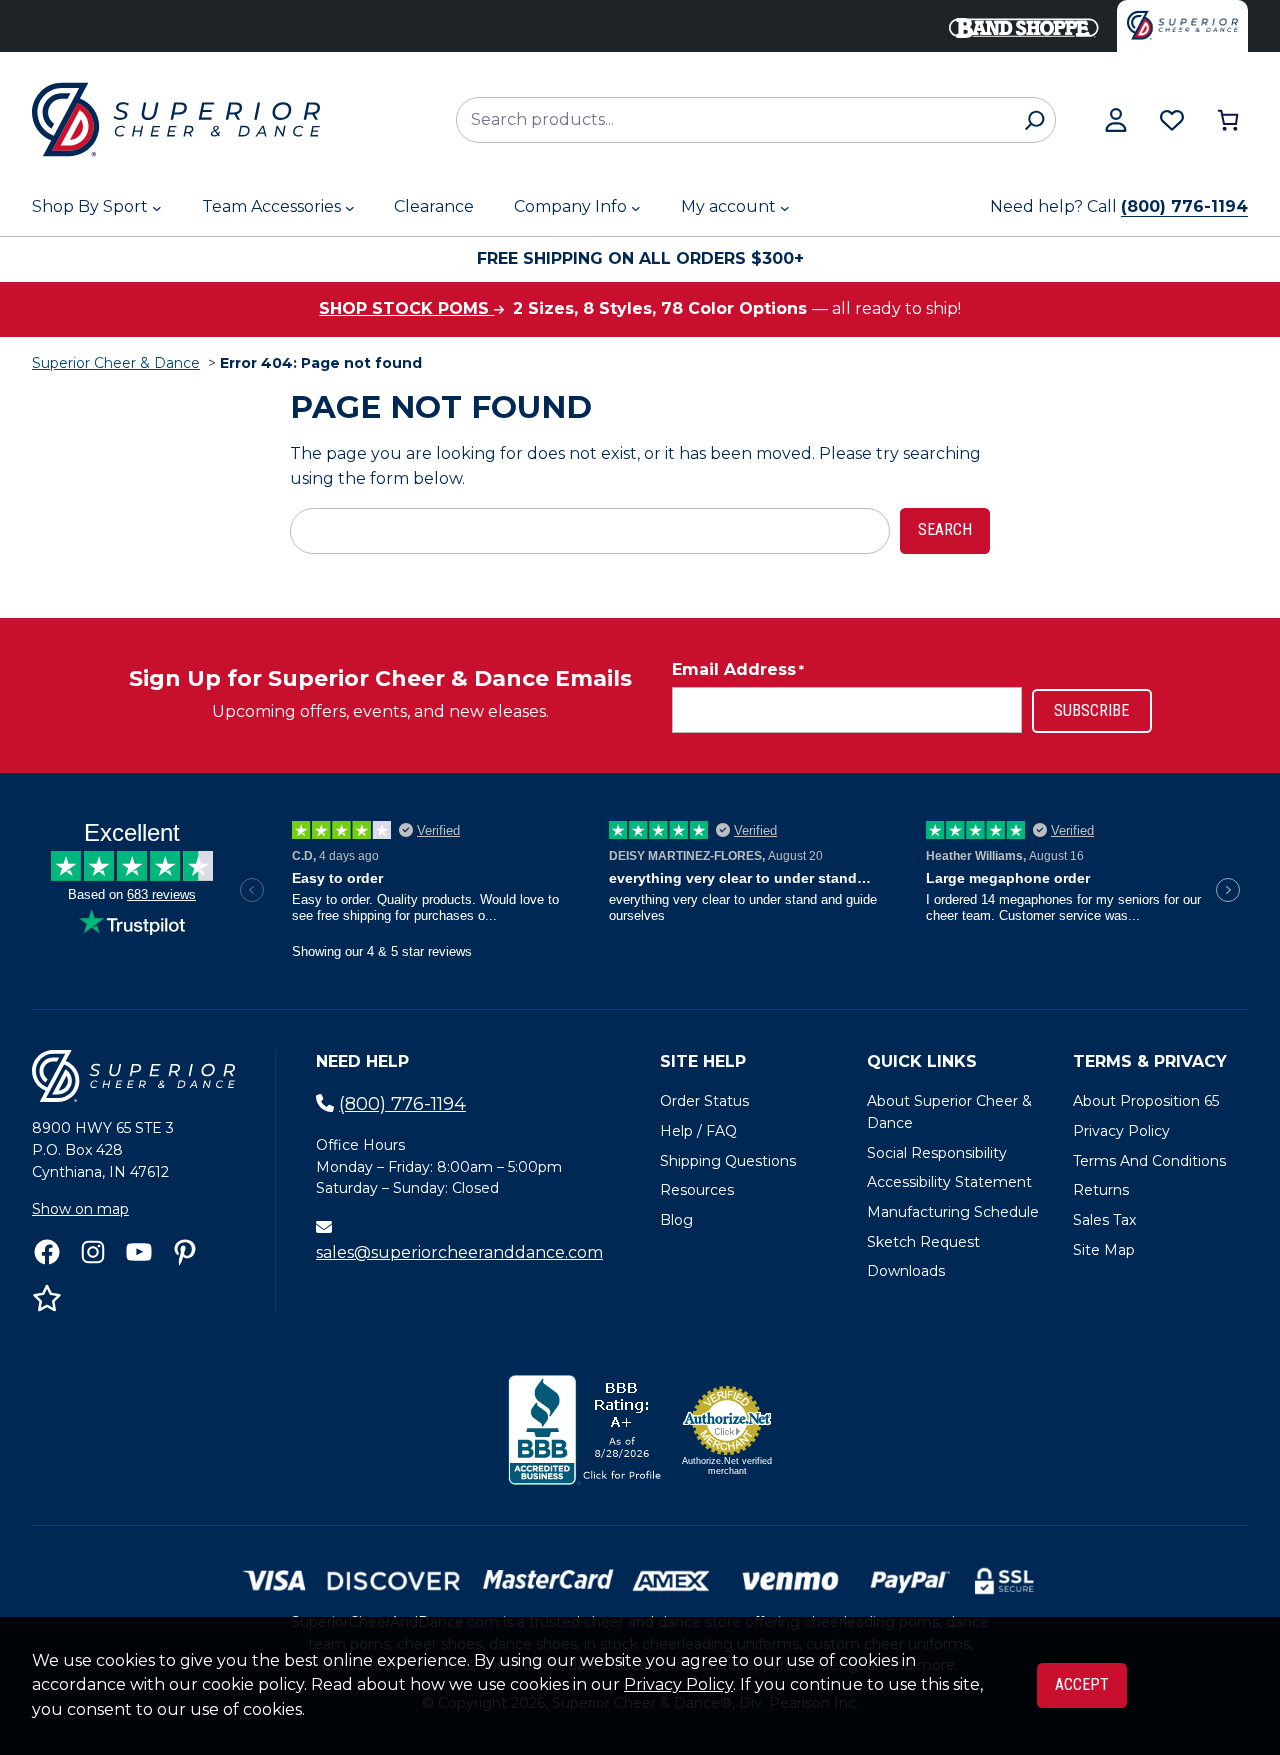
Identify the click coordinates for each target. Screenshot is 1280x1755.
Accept (1082, 1684)
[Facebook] (47, 1252)
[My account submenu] (785, 208)
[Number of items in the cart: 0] (1228, 120)
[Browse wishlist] (1172, 120)
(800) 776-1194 (1184, 206)
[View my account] (1116, 120)
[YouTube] (139, 1252)
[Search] (1034, 120)
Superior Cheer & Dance (116, 363)
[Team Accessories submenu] (350, 208)
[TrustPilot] (47, 1298)
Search (945, 529)
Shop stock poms (406, 308)
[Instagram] (93, 1252)
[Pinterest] (185, 1252)
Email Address (738, 669)
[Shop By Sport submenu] (157, 208)
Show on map (80, 1209)
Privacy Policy (678, 1684)
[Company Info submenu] (636, 208)
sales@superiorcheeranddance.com (459, 1252)
